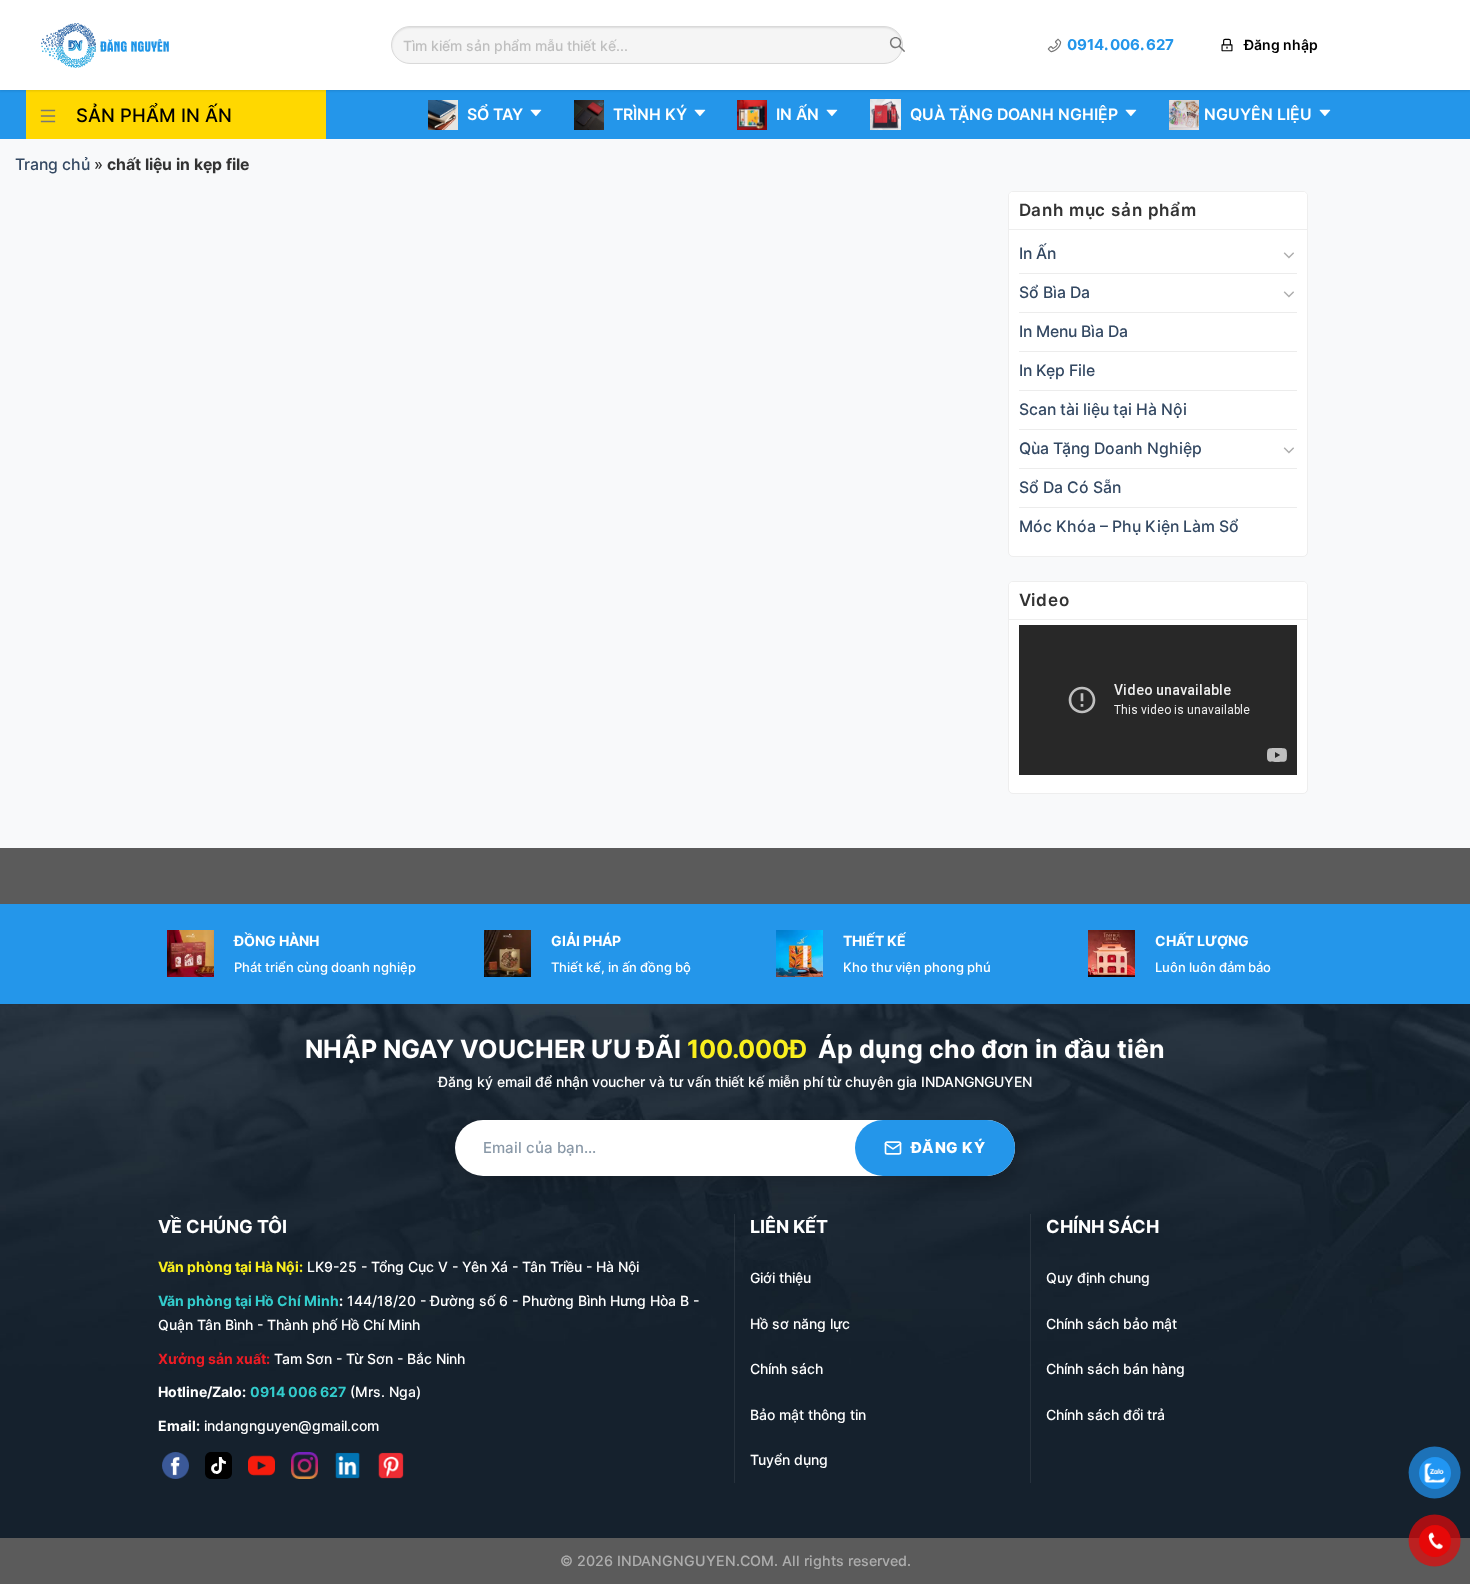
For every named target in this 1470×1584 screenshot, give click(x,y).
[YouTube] (261, 1465)
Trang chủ (52, 164)
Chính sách (786, 1368)
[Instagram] (304, 1465)
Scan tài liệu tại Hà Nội (1103, 409)
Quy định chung (1098, 1277)
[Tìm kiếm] (897, 46)
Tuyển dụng (789, 1459)
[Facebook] (175, 1465)
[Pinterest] (390, 1465)
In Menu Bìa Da (1073, 331)
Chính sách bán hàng (1115, 1368)
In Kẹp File (1057, 370)
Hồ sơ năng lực (800, 1323)
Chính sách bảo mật (1111, 1323)
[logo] (105, 43)
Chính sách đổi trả (1105, 1414)
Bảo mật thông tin (808, 1414)
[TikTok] (218, 1465)
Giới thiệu (780, 1277)
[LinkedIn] (347, 1465)
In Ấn (1037, 253)
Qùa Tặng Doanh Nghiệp (1110, 448)
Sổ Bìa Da (1054, 292)
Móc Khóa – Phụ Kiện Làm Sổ (1129, 526)
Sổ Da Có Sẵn (1070, 487)
